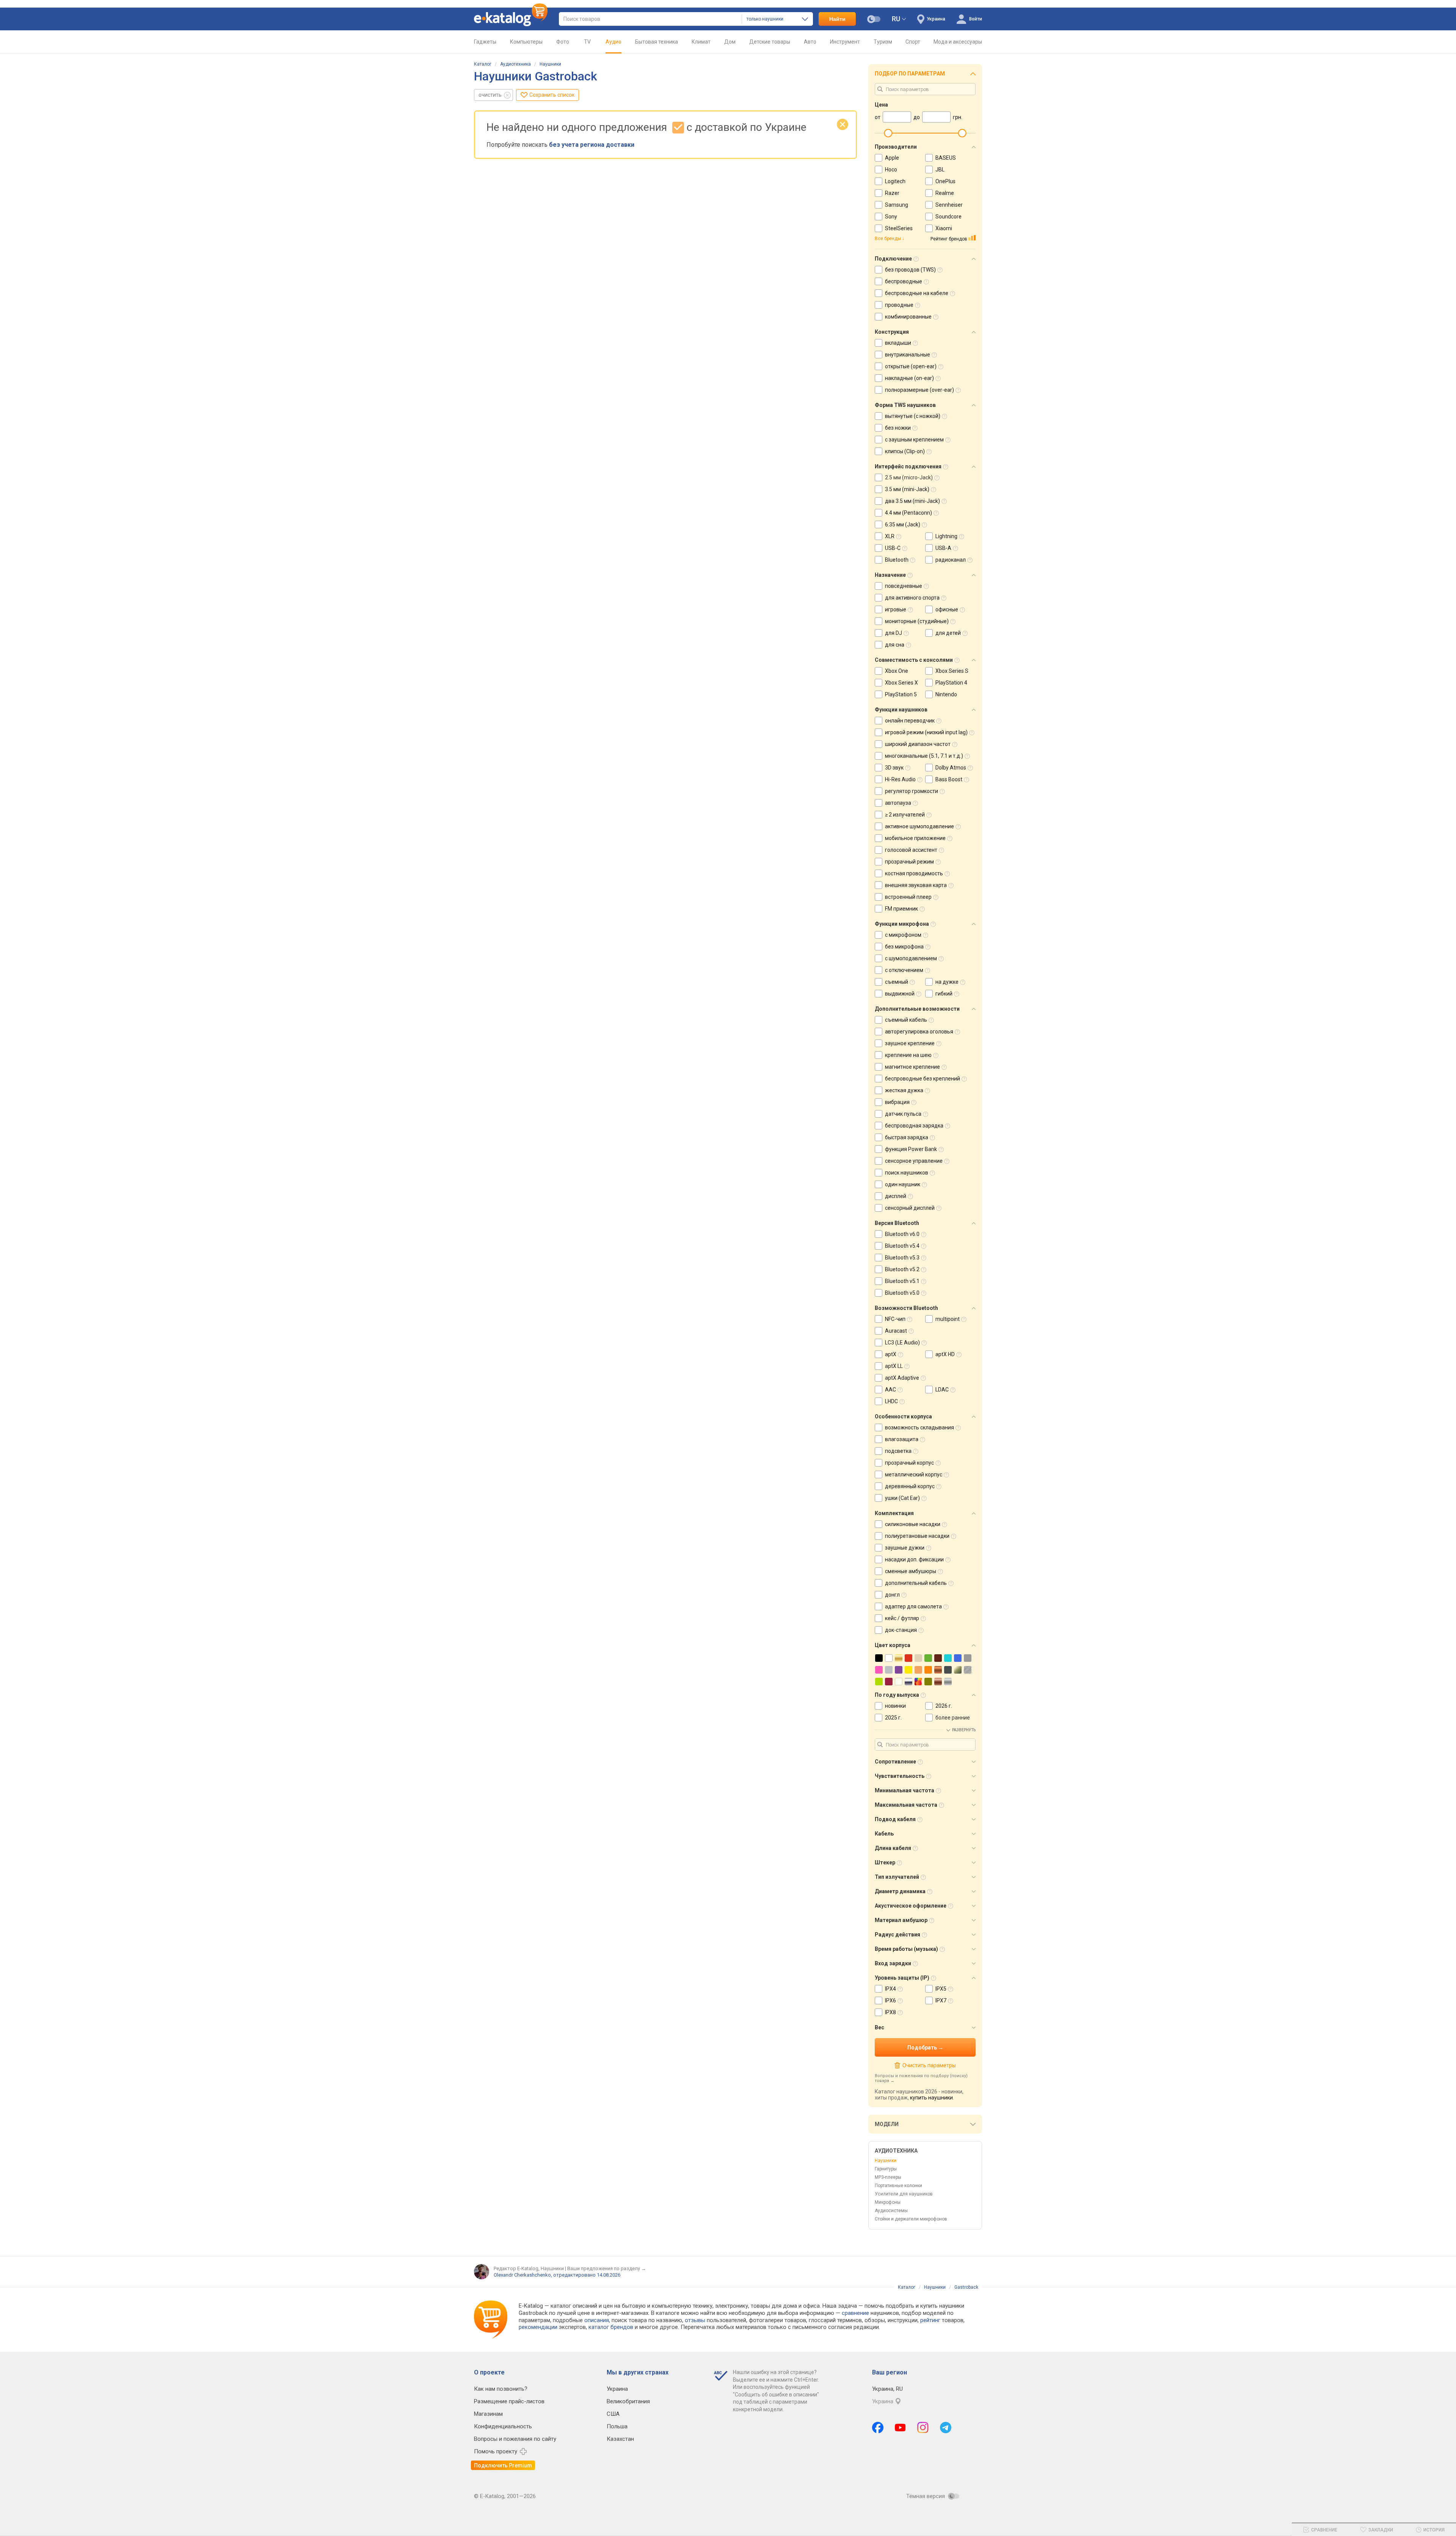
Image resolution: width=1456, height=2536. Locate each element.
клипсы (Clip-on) (905, 451)
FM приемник (901, 909)
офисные (947, 609)
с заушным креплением (914, 440)
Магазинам (488, 2414)
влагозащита (902, 1439)
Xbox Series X (901, 683)
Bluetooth (897, 560)
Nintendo (946, 694)
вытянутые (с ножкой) (913, 416)
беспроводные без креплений (923, 1079)
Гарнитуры (886, 2169)
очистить (490, 95)
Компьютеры (526, 42)
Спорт (913, 42)
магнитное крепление (912, 1067)
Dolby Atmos (951, 768)
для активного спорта (912, 598)
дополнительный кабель (916, 1583)
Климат (701, 42)
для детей (948, 633)
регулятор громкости (912, 791)
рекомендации (538, 2327)
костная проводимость (914, 873)
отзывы (695, 2320)
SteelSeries (899, 228)
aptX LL (894, 1366)
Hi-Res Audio (900, 779)
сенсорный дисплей (910, 1208)
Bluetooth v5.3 (902, 1258)
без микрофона (904, 947)
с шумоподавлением (911, 958)
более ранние (953, 1718)
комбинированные (908, 317)
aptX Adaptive (902, 1378)
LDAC (942, 1390)
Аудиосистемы (891, 2211)
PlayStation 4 (951, 683)
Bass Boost (949, 779)
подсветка (898, 1451)
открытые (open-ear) (911, 366)
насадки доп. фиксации (914, 1559)
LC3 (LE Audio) (902, 1343)
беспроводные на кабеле (917, 293)
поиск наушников (907, 1173)
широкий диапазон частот (918, 744)
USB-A (943, 548)
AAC (890, 1390)
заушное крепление (910, 1043)
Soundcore (948, 217)
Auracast (896, 1331)
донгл (892, 1595)
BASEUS (946, 158)
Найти (837, 19)
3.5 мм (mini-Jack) (907, 489)
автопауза (898, 803)
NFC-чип (895, 1319)
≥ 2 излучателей (905, 815)
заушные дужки (905, 1548)
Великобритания (628, 2401)
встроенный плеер (908, 897)
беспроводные (904, 281)
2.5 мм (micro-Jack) (909, 477)
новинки (895, 1706)
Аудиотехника (515, 64)
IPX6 (890, 2001)
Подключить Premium (503, 2465)
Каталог (483, 64)
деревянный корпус (910, 1486)
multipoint (948, 1319)
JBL (940, 170)
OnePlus (945, 181)
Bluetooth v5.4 (902, 1246)
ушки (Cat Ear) (902, 1498)
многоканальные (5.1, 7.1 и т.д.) (924, 756)
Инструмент (845, 42)
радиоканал (951, 560)
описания (597, 2320)
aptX (891, 1354)
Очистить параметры (929, 2065)
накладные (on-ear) (909, 378)
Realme (945, 193)
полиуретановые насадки (917, 1536)
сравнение (855, 2313)
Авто (810, 42)
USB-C (893, 548)
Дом (730, 42)
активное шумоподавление (919, 826)
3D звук (894, 768)
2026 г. (944, 1706)
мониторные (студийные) (917, 621)
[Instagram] (923, 2428)
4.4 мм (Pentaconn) (908, 513)
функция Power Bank (911, 1149)
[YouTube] (900, 2428)
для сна (895, 645)
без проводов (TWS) (910, 270)
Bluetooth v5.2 (902, 1269)
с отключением (904, 970)
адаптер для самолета (913, 1606)
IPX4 (890, 1989)
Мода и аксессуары (958, 42)
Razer (892, 193)
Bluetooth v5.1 (902, 1281)
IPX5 (941, 1989)
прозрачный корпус (909, 1463)
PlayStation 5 (901, 694)
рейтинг (930, 2320)
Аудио (613, 42)
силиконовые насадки (913, 1524)
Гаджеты (485, 42)
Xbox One (897, 671)
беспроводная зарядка (914, 1126)
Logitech (895, 181)
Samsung (897, 205)
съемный (897, 982)
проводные (899, 305)
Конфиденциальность (503, 2426)
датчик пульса (903, 1114)
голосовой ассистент (911, 850)
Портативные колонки (898, 2186)
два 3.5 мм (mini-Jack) (912, 501)
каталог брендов (611, 2327)
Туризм (883, 42)
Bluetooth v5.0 (902, 1293)
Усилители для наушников (904, 2194)
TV (587, 42)
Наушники (550, 64)
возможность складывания (919, 1427)
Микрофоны (888, 2202)
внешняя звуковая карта (916, 885)
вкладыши (898, 343)
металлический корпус (914, 1474)
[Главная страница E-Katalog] (511, 19)
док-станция (901, 1630)
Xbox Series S (952, 671)
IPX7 (941, 2001)
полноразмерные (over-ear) (919, 390)
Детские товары (770, 42)
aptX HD (945, 1354)
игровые (896, 609)
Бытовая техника (657, 42)
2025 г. (893, 1718)
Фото (563, 42)
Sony (891, 217)
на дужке (947, 982)
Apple (892, 158)
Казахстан (620, 2439)
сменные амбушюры (911, 1571)
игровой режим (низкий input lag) (926, 732)
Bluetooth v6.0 (902, 1234)
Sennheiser (949, 205)
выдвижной (900, 994)
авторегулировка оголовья (919, 1032)
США (613, 2414)
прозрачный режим (909, 862)
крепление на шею (908, 1055)
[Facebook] (878, 2428)
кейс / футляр (902, 1618)
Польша (617, 2426)
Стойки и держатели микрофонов (911, 2219)
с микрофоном (903, 935)
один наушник (903, 1184)
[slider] (888, 133)
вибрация (897, 1102)
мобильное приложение (915, 838)
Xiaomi (944, 228)
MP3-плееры (888, 2177)
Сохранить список (552, 95)
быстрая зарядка (907, 1137)
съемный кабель (906, 1020)
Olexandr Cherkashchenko (522, 2275)
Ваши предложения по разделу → (607, 2268)
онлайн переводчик (910, 721)
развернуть (964, 1730)
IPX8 (890, 2012)
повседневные (904, 586)
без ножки (898, 428)
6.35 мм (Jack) (903, 524)
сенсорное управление (914, 1161)
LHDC (891, 1401)
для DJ (894, 633)
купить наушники (931, 2098)
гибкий (944, 994)
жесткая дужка (904, 1090)
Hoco (891, 170)
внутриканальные (908, 355)
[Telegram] (946, 2428)
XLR (890, 536)
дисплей (896, 1196)
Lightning (946, 536)
